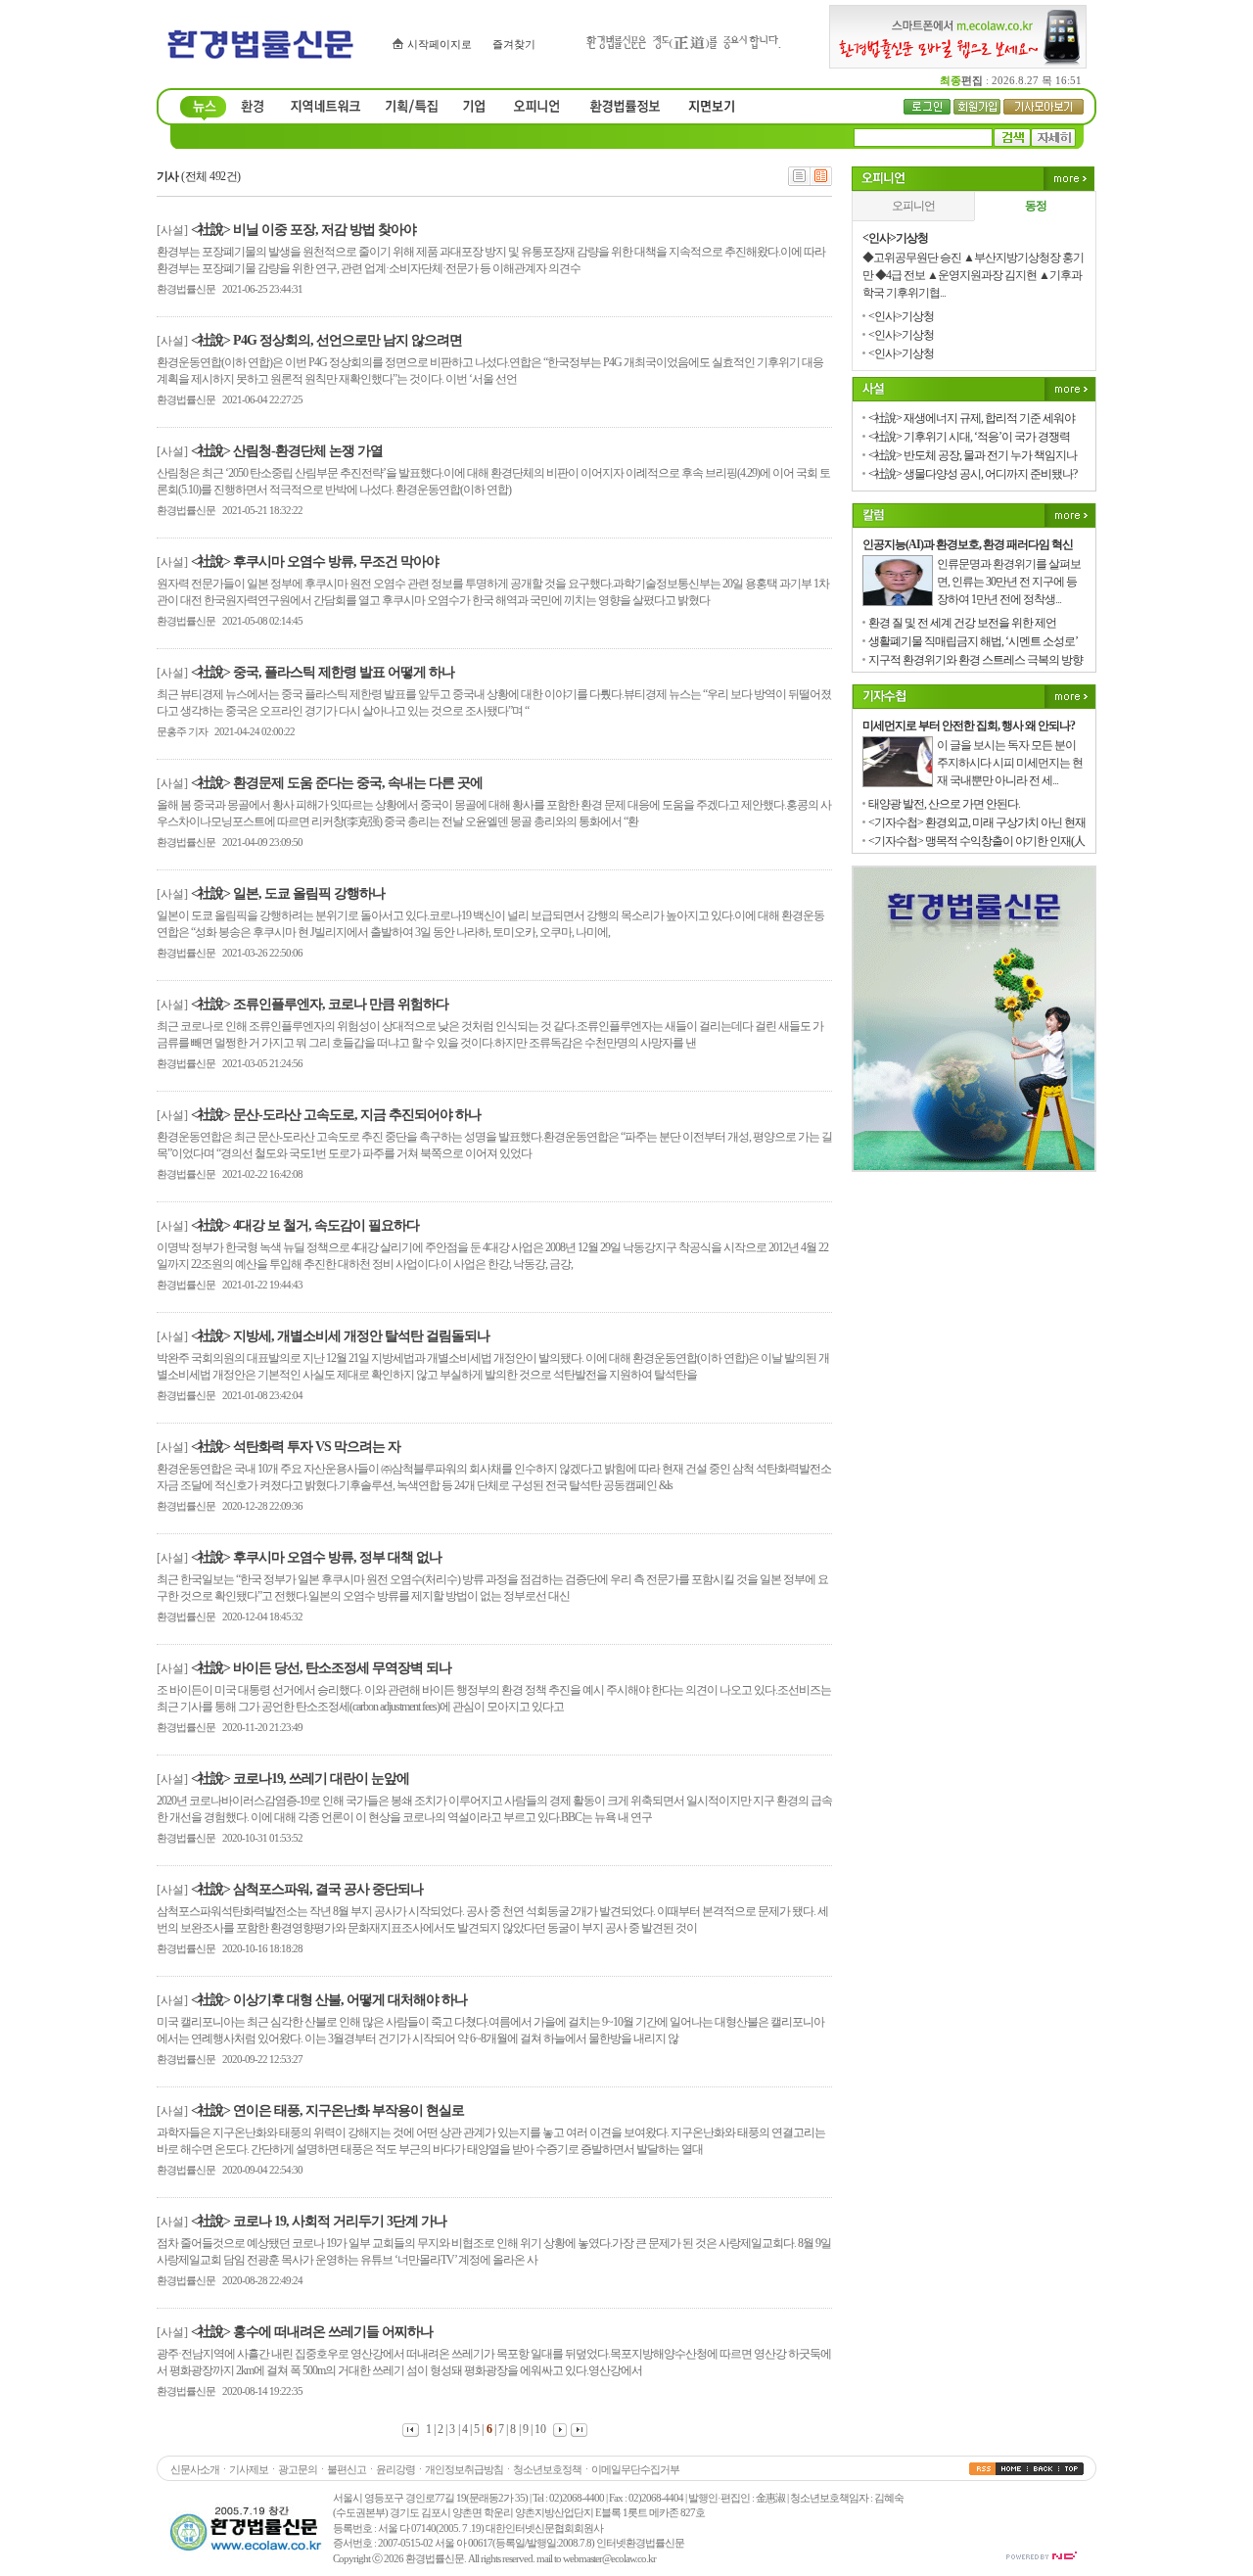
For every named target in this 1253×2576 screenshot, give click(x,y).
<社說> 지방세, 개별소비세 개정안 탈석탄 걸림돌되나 (340, 1336)
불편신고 (347, 2469)
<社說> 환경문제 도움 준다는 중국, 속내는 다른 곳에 (337, 783)
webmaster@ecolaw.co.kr (609, 2558)
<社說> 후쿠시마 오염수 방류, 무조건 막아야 (315, 562)
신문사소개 (195, 2469)
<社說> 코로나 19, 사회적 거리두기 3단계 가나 (319, 2221)
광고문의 (298, 2469)
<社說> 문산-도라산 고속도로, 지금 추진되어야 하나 (336, 1115)
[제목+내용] (821, 182)
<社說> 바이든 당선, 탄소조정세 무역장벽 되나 (321, 1668)
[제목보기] (799, 182)
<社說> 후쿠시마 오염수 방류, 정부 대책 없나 (316, 1557)
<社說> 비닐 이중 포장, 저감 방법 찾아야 (303, 230)
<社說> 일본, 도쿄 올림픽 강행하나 (288, 893)
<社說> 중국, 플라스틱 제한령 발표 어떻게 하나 (323, 672)
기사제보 (249, 2469)
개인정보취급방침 (464, 2469)
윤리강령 (395, 2469)
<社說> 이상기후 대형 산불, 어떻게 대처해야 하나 (329, 2000)
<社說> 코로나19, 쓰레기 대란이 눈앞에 (300, 1779)
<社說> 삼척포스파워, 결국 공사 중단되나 (307, 1889)
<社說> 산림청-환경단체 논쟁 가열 (287, 451)
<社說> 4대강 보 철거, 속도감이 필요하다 (305, 1225)
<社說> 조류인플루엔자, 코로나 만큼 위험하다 (320, 1004)
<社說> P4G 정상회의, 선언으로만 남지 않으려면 (326, 340)
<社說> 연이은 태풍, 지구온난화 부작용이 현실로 (327, 2110)
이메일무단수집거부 (635, 2469)
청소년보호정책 (547, 2469)
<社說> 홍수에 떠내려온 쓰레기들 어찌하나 (312, 2332)
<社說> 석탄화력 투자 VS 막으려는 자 (296, 1447)
